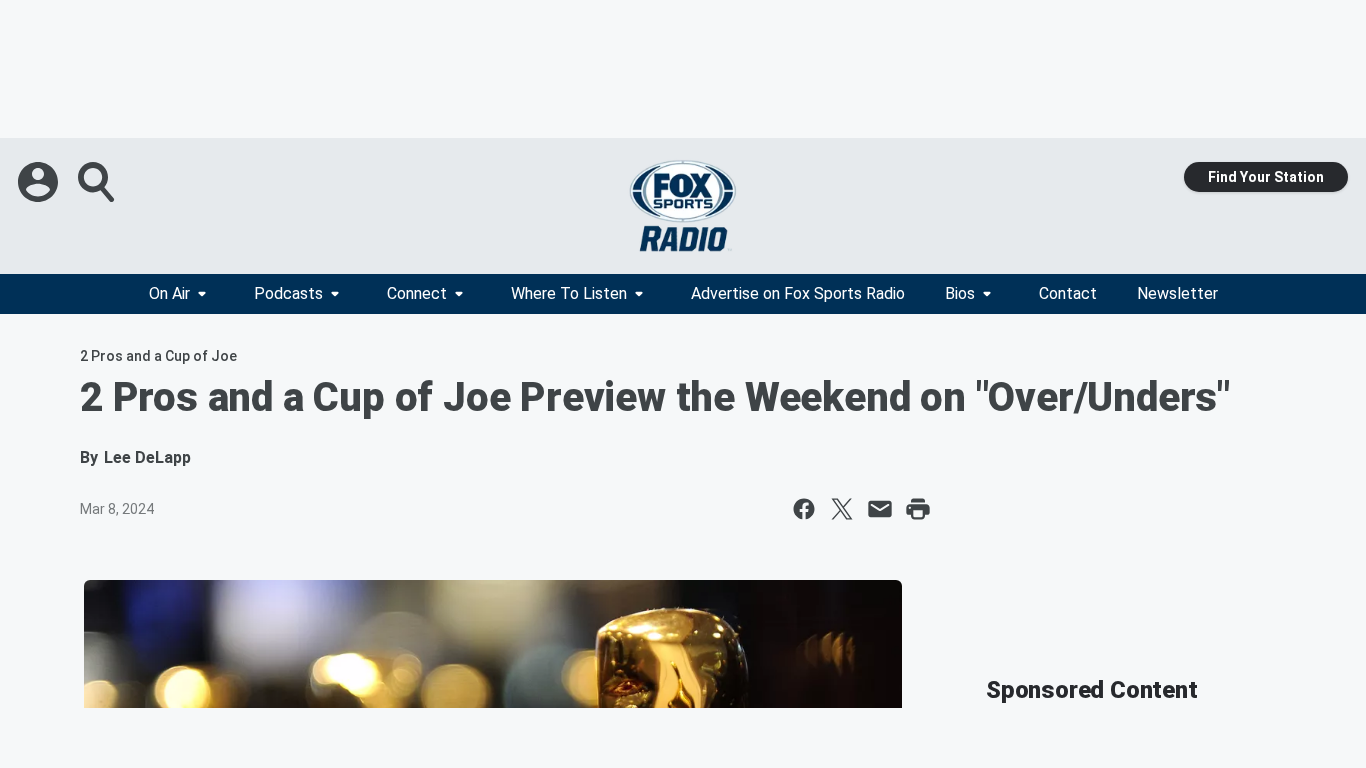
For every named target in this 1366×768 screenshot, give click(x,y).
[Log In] (40, 182)
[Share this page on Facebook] (804, 509)
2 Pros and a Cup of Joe (158, 356)
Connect (417, 293)
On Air (169, 293)
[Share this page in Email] (880, 509)
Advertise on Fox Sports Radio (798, 293)
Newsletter (1177, 293)
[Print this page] (918, 509)
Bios (960, 293)
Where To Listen (569, 293)
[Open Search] (98, 182)
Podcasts (288, 293)
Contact (1068, 293)
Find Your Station (1266, 177)
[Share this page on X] (842, 509)
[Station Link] (683, 206)
